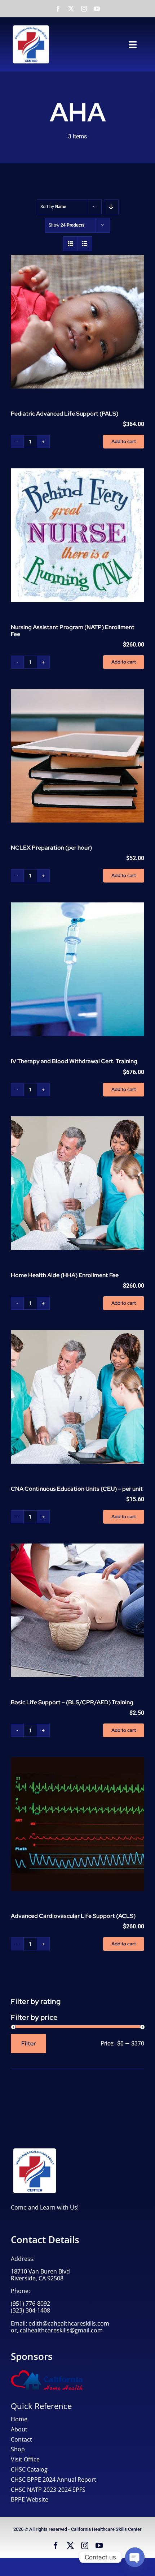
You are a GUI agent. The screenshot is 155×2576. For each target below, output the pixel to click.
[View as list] (85, 244)
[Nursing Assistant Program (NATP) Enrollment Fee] (77, 535)
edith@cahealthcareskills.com (69, 2323)
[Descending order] (111, 207)
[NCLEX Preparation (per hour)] (77, 756)
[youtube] (97, 9)
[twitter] (71, 9)
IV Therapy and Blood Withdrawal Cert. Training (74, 1061)
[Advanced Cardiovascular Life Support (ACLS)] (77, 1824)
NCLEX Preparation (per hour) (51, 848)
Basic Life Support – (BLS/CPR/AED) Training (72, 1702)
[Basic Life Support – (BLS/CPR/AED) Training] (77, 1610)
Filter (28, 2043)
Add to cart (124, 441)
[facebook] (58, 9)
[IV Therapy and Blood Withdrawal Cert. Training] (77, 969)
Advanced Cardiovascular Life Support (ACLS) (73, 1916)
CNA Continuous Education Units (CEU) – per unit (77, 1489)
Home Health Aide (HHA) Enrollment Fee (65, 1275)
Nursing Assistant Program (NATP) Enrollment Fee (73, 631)
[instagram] (84, 9)
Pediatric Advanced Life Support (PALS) (65, 414)
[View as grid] (70, 244)
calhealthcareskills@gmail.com (61, 2330)
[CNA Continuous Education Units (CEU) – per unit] (77, 1397)
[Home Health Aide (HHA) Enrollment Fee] (77, 1183)
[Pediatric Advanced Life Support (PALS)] (77, 322)
